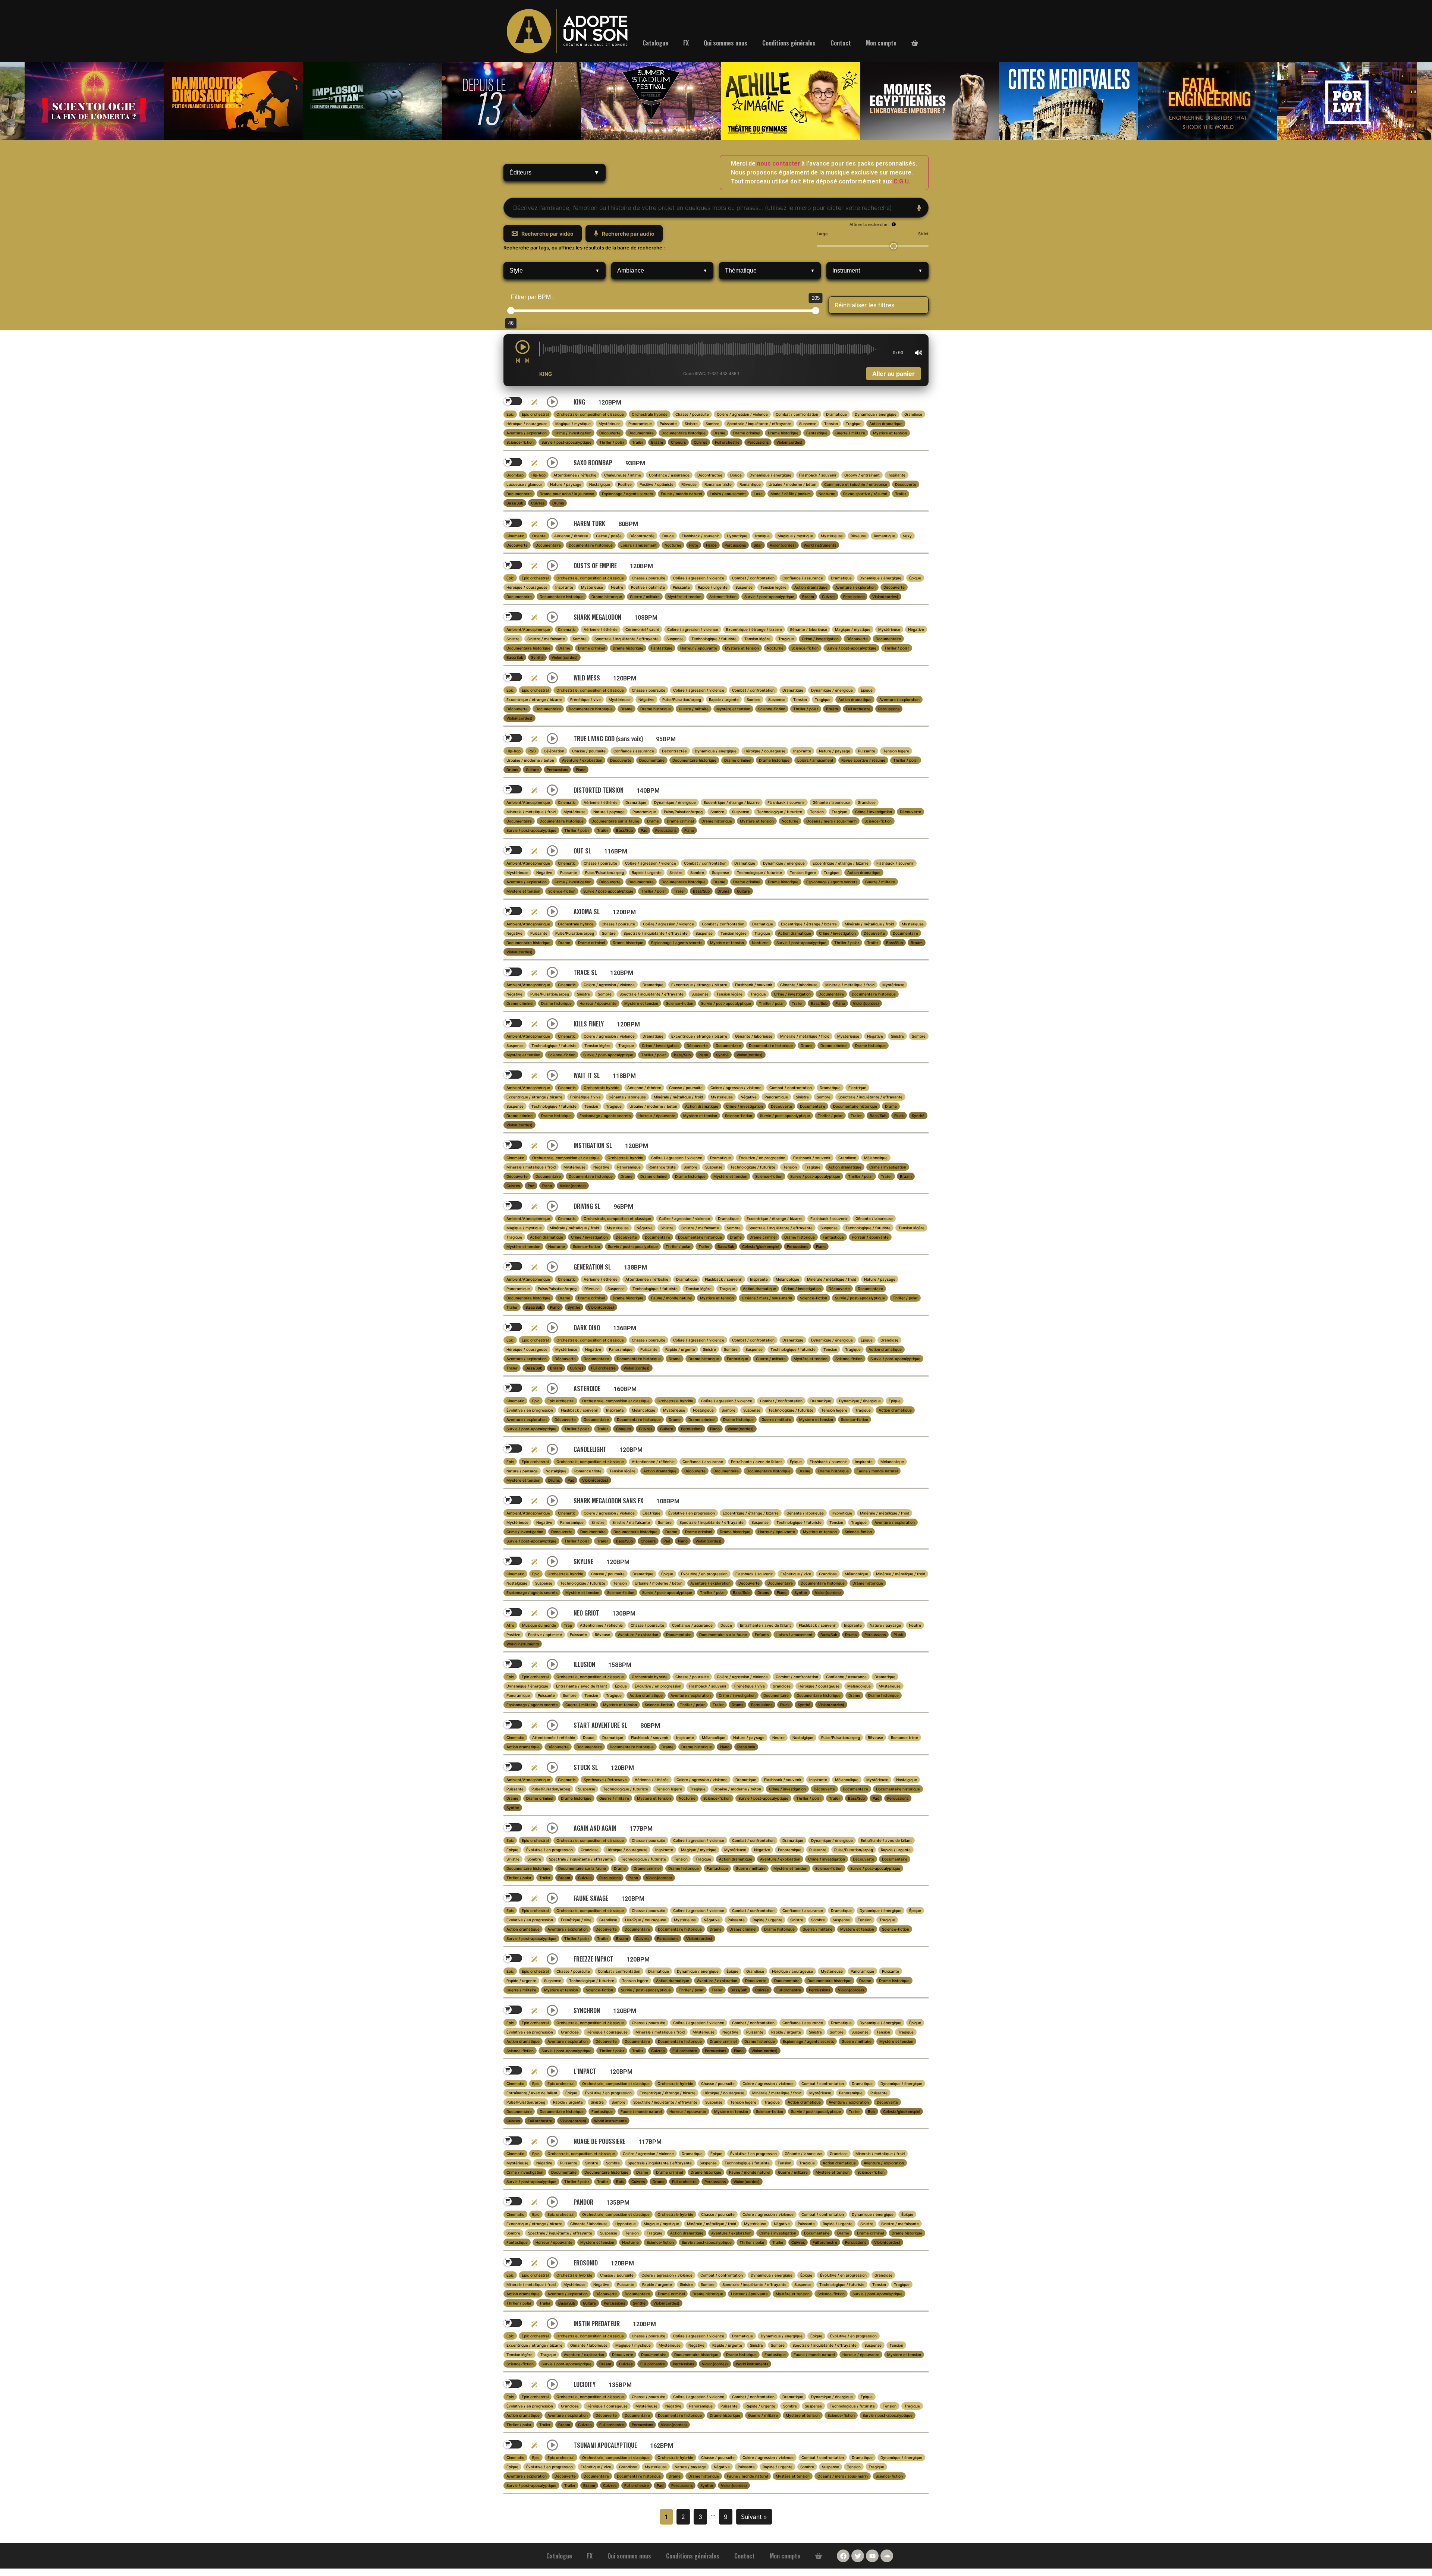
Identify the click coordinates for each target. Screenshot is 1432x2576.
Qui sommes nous (726, 43)
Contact (841, 43)
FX (686, 43)
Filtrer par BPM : (532, 297)
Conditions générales (789, 43)
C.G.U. (902, 181)
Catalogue (655, 43)
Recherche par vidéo (547, 234)
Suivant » (754, 2517)
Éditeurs (555, 172)
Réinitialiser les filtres (864, 305)
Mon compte (881, 43)
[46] (511, 311)
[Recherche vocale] (919, 208)
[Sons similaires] (534, 402)
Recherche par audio (628, 234)
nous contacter (778, 163)
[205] (816, 311)
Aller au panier (894, 374)
